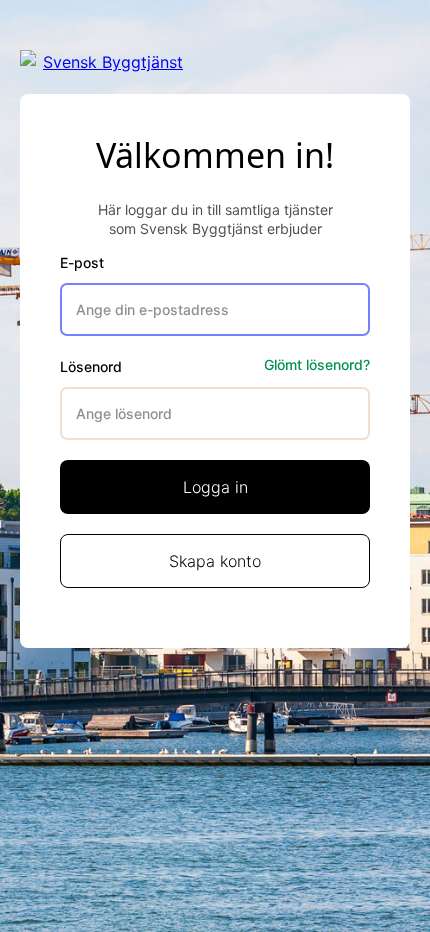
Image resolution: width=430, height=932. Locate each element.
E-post (82, 262)
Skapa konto (215, 561)
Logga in (215, 487)
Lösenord (91, 366)
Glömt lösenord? (317, 364)
